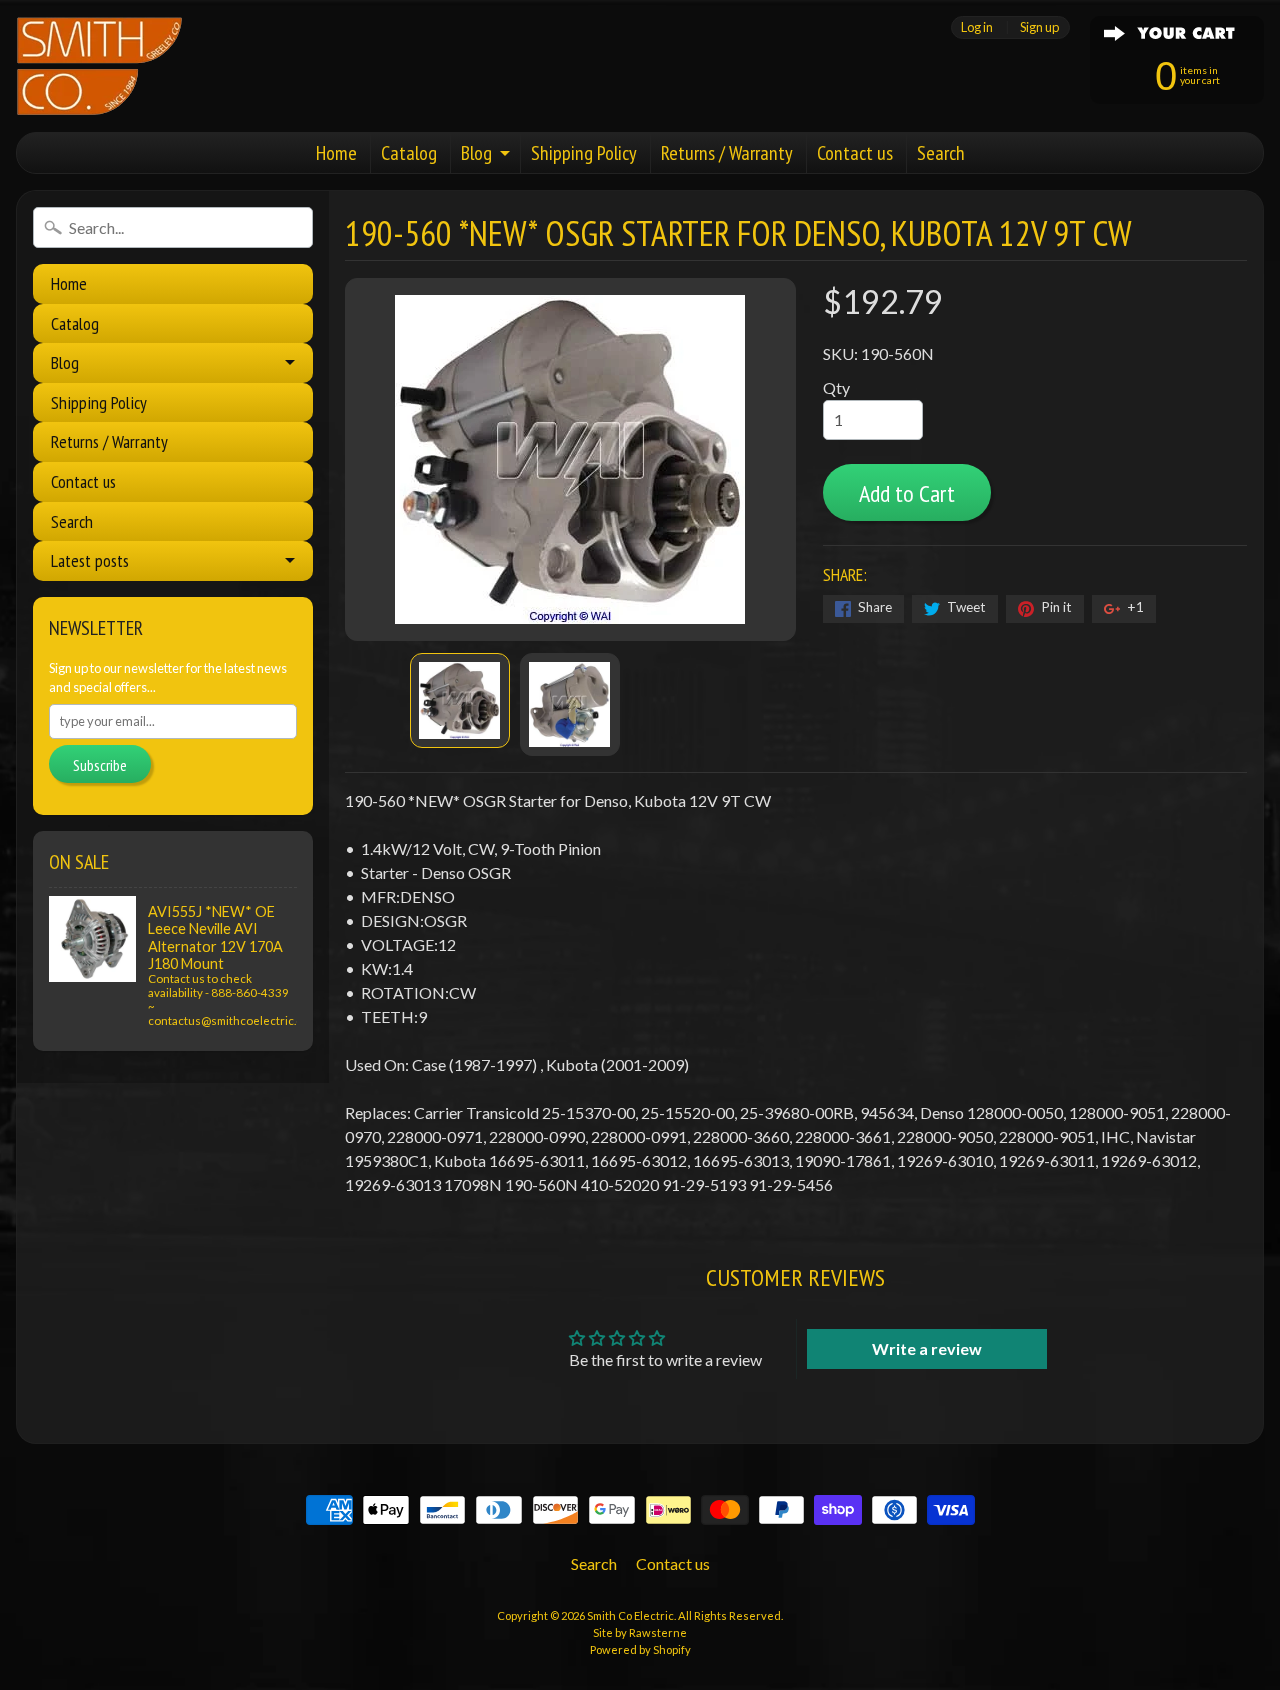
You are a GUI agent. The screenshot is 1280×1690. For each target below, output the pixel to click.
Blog (476, 153)
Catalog (409, 153)
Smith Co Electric (630, 1615)
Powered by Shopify (640, 1649)
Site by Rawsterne (640, 1632)
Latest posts (90, 560)
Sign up (1039, 27)
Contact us (855, 153)
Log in (977, 27)
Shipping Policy (584, 153)
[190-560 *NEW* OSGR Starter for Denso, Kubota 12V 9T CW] (460, 700)
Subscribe (100, 765)
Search (941, 153)
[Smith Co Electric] (99, 66)
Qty (836, 387)
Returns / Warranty (727, 153)
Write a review (927, 1348)
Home (336, 153)
